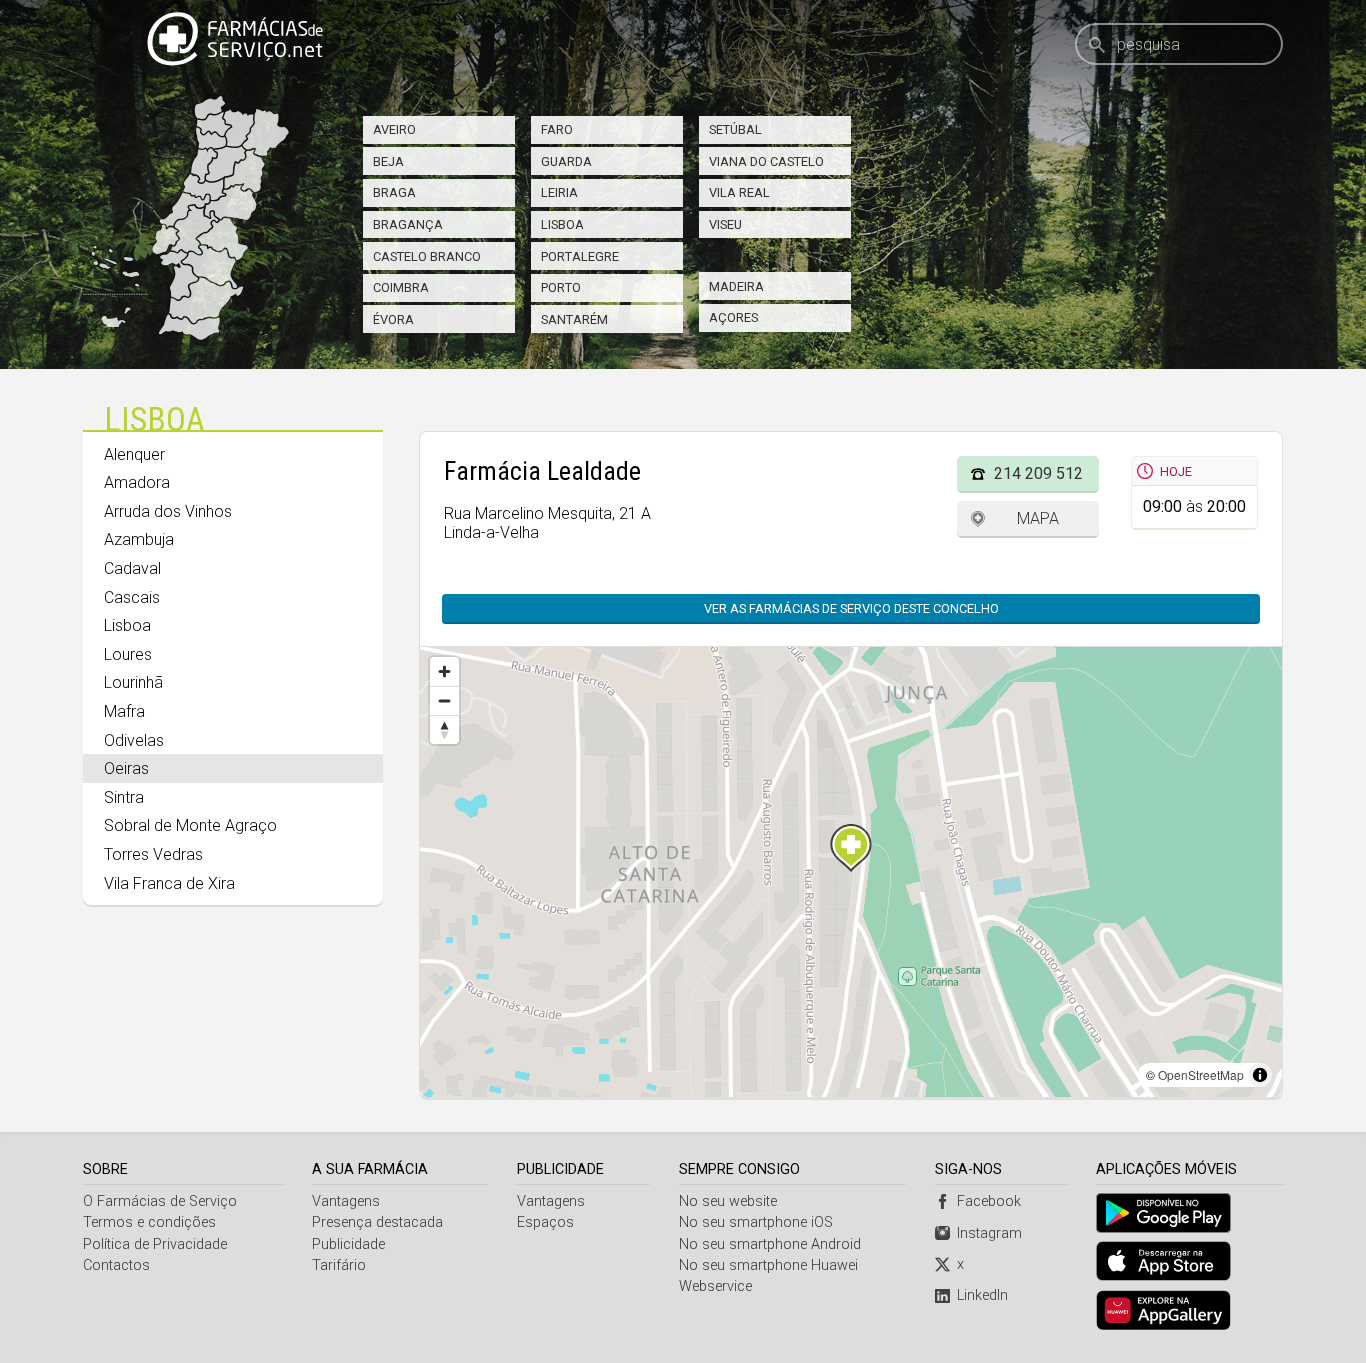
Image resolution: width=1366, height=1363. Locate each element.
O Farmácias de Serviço (160, 1201)
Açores (733, 317)
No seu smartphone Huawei (768, 1265)
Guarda (566, 161)
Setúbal (735, 129)
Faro (557, 129)
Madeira (736, 286)
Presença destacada (377, 1222)
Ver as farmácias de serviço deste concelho (851, 608)
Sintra (124, 797)
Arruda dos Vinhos (168, 511)
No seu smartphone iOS (756, 1222)
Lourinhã (133, 682)
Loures (128, 654)
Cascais (132, 597)
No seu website (728, 1201)
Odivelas (134, 740)
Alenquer (134, 454)
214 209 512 (1038, 473)
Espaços (545, 1222)
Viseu (725, 224)
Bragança (408, 224)
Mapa (1038, 518)
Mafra (124, 711)
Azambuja (139, 539)
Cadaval (132, 568)
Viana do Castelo (766, 161)
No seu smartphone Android (770, 1244)
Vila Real (739, 192)
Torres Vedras (153, 854)
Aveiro (394, 129)
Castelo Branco (427, 256)
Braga (394, 192)
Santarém (574, 319)
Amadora (137, 482)
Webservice (715, 1286)
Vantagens (346, 1201)
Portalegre (580, 256)
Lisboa (562, 224)
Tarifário (339, 1265)
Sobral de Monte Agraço (190, 825)
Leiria (559, 192)
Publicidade (348, 1244)
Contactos (116, 1265)
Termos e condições (149, 1222)
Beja (388, 161)
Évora (393, 319)
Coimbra (401, 287)
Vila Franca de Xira (169, 883)
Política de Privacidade (155, 1244)
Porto (561, 287)
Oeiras (126, 768)
